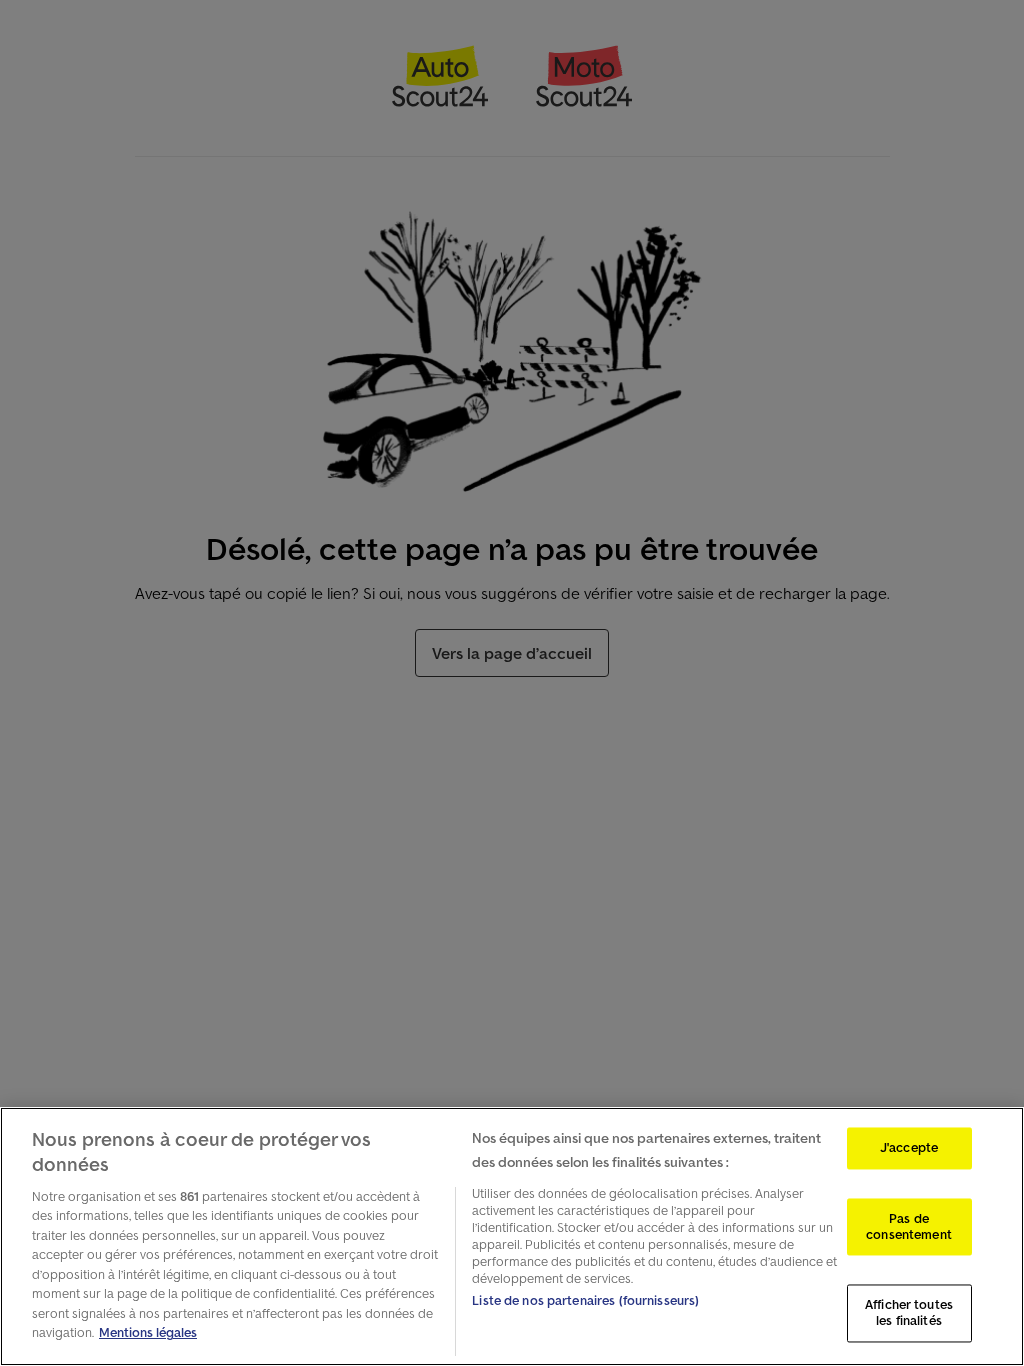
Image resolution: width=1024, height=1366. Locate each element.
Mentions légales (148, 1332)
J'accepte (909, 1148)
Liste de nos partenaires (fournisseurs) (585, 1300)
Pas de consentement (909, 1227)
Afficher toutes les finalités (909, 1313)
